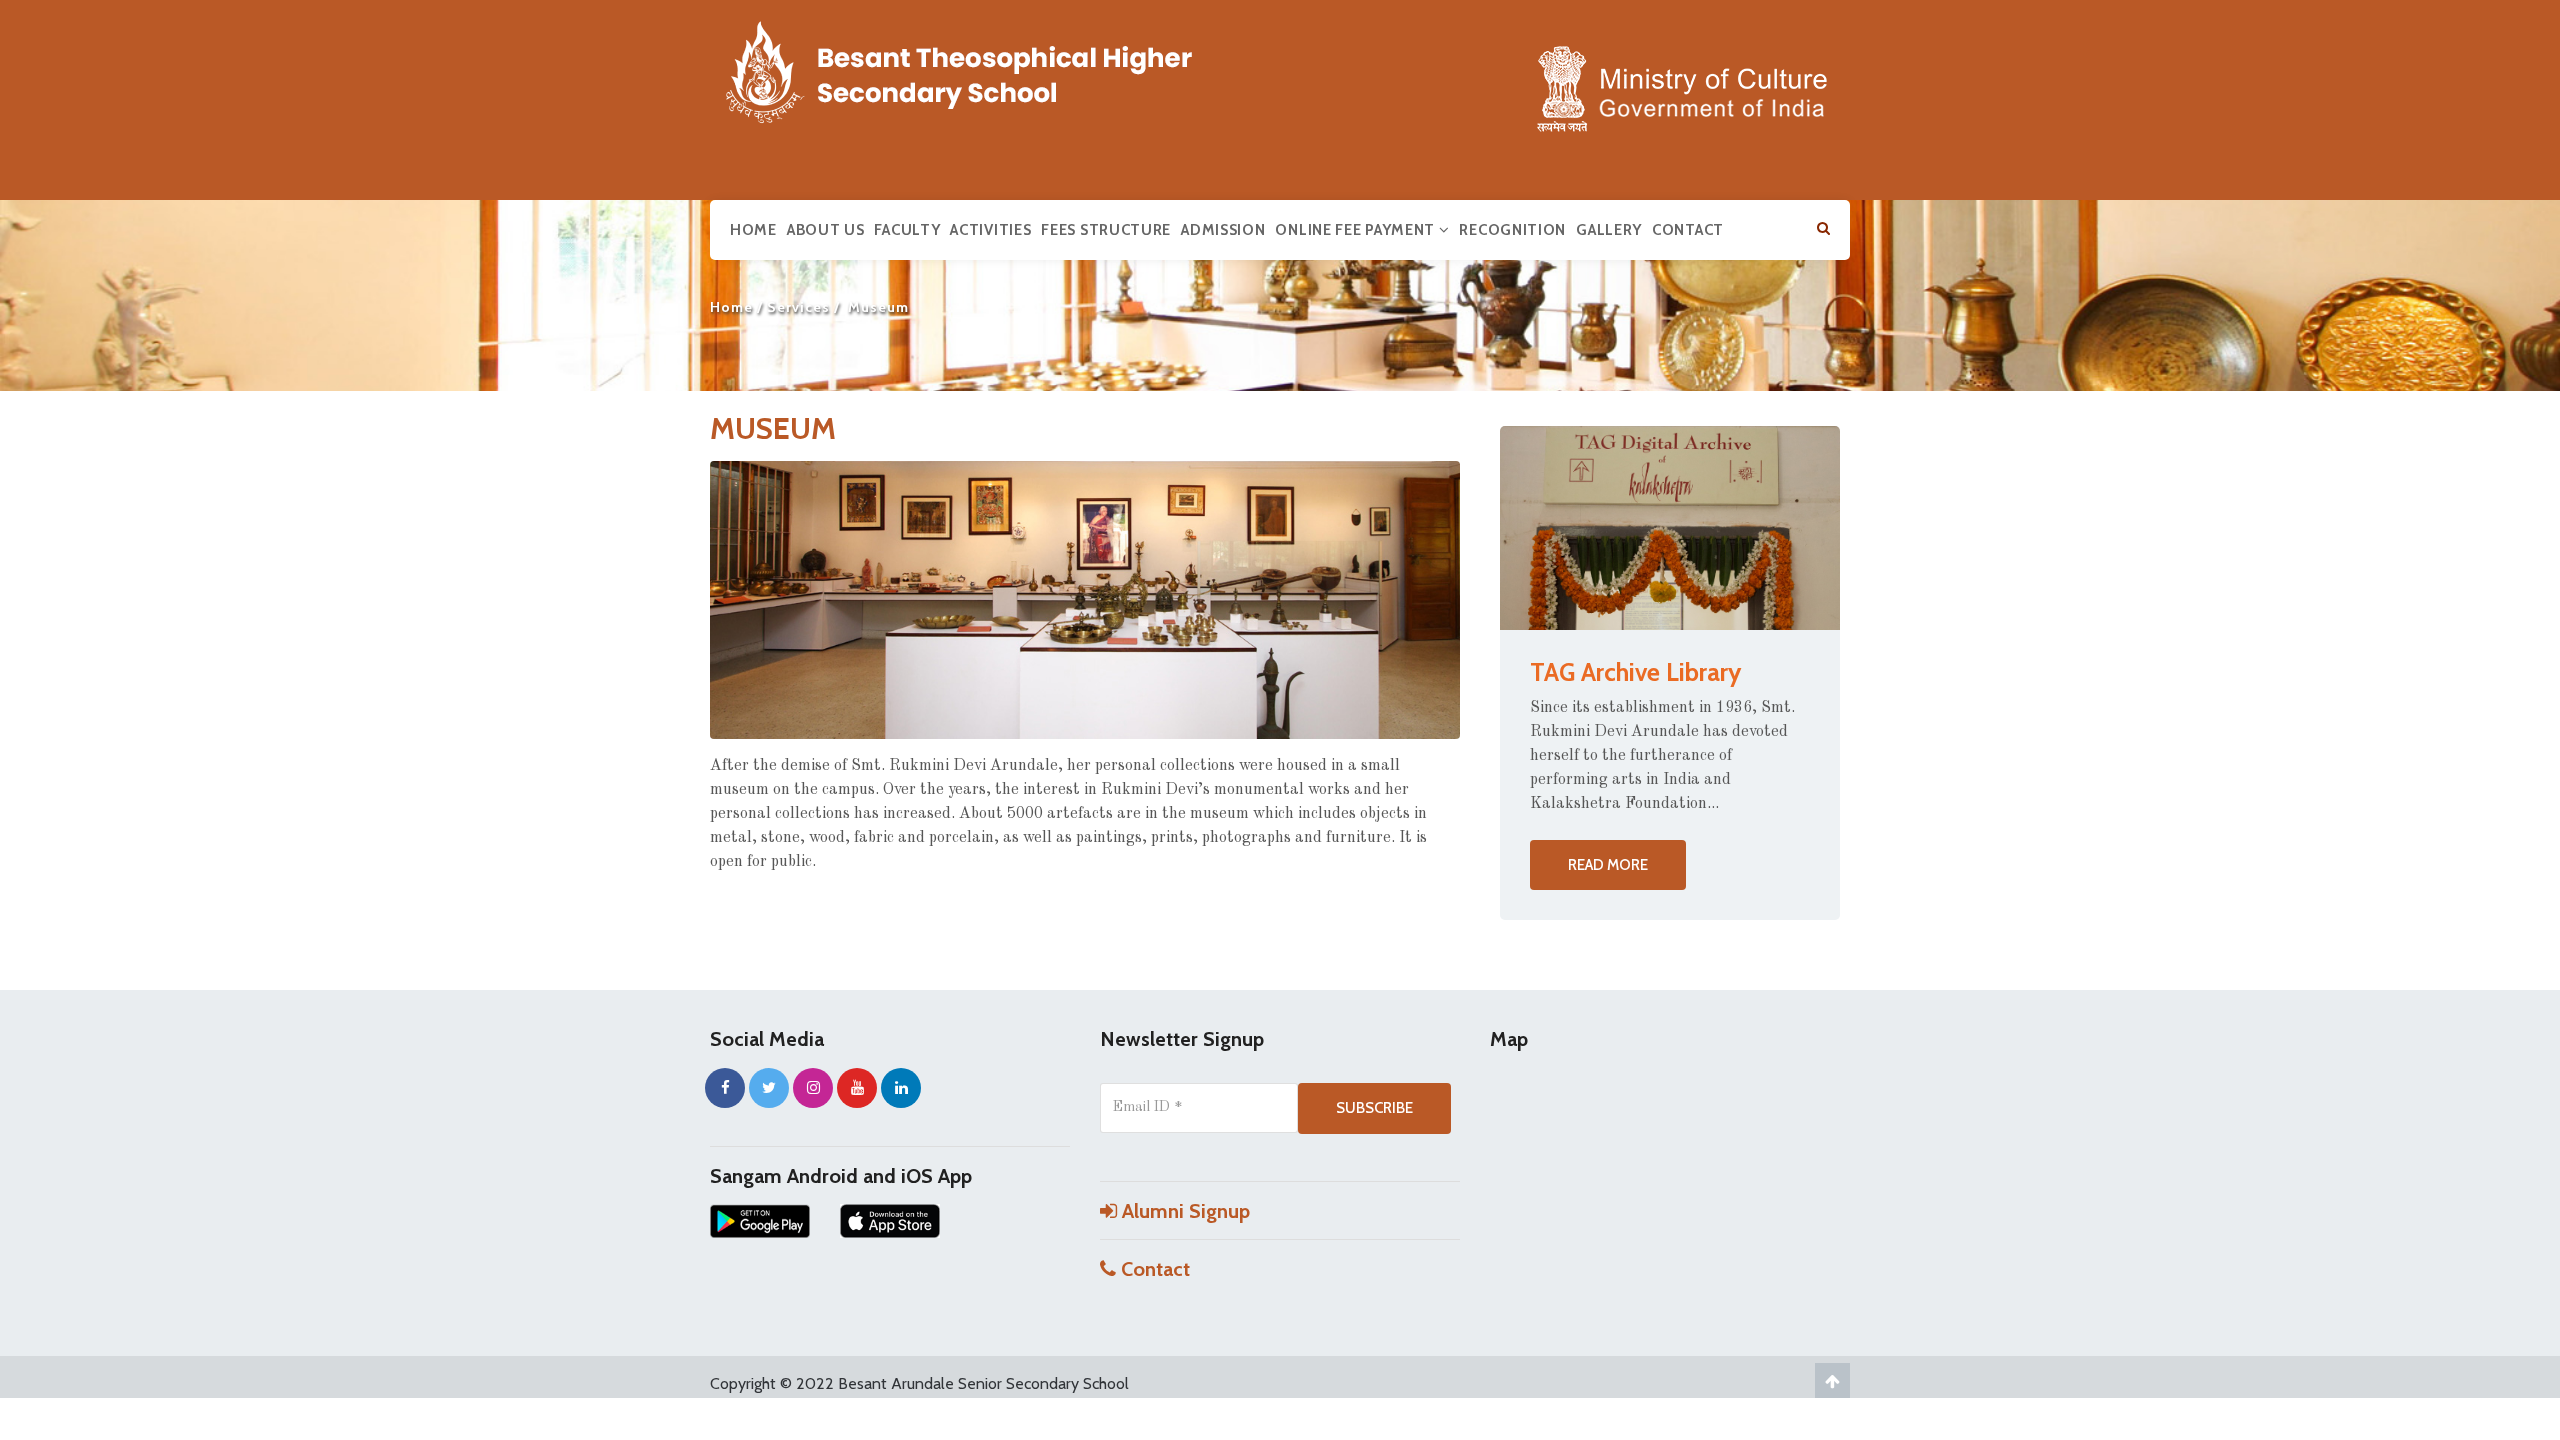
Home (753, 230)
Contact (1688, 230)
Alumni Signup (1183, 1211)
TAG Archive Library (1635, 672)
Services (798, 307)
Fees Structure (1106, 230)
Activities (990, 230)
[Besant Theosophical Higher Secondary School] (980, 68)
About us (826, 230)
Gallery (1609, 230)
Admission (1223, 230)
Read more (1608, 865)
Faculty (907, 230)
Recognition (1512, 230)
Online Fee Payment (1356, 230)
